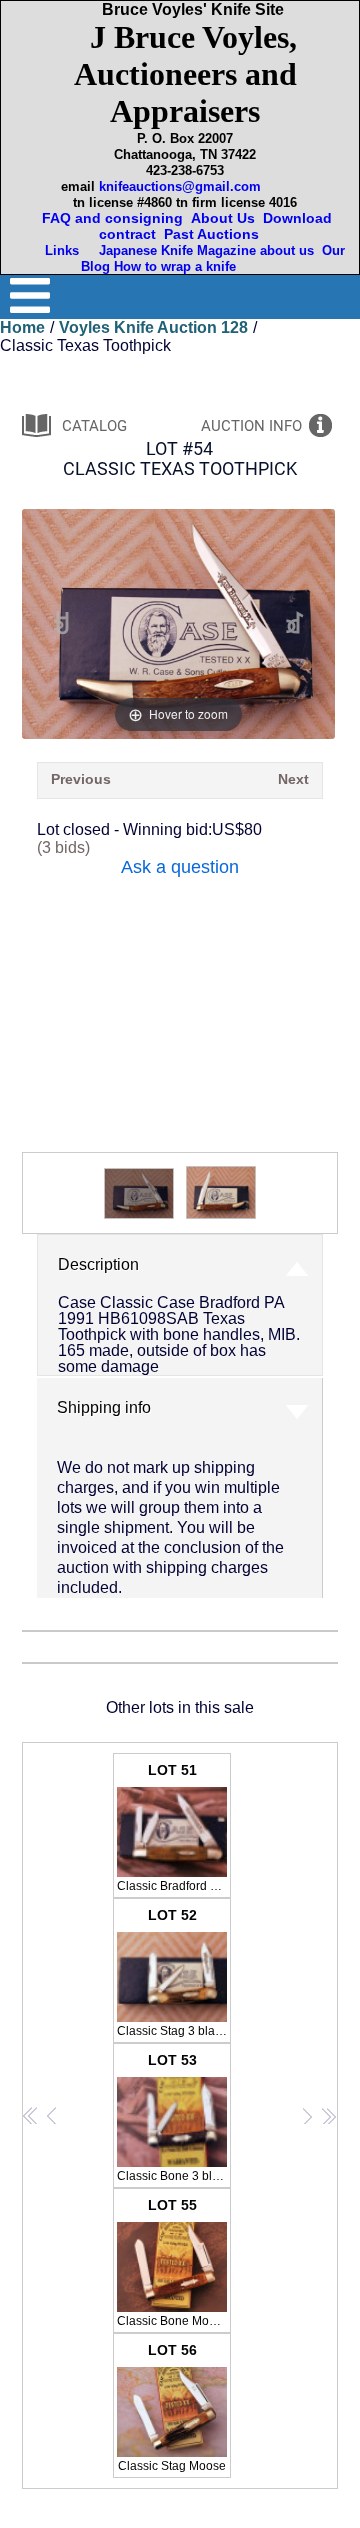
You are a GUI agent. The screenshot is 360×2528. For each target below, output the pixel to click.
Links (64, 250)
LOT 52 (173, 1972)
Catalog (94, 426)
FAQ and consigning (110, 218)
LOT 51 (174, 1827)
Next (293, 779)
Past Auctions (215, 234)
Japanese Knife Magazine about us (202, 250)
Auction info (251, 426)
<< (31, 2115)
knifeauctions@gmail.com (180, 186)
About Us (223, 218)
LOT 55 (173, 2262)
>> (328, 2115)
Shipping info (104, 1407)
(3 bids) (63, 847)
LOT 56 (172, 2407)
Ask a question (180, 867)
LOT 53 (174, 2117)
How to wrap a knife (179, 266)
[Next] (295, 623)
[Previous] (61, 623)
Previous (81, 779)
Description (98, 1264)
